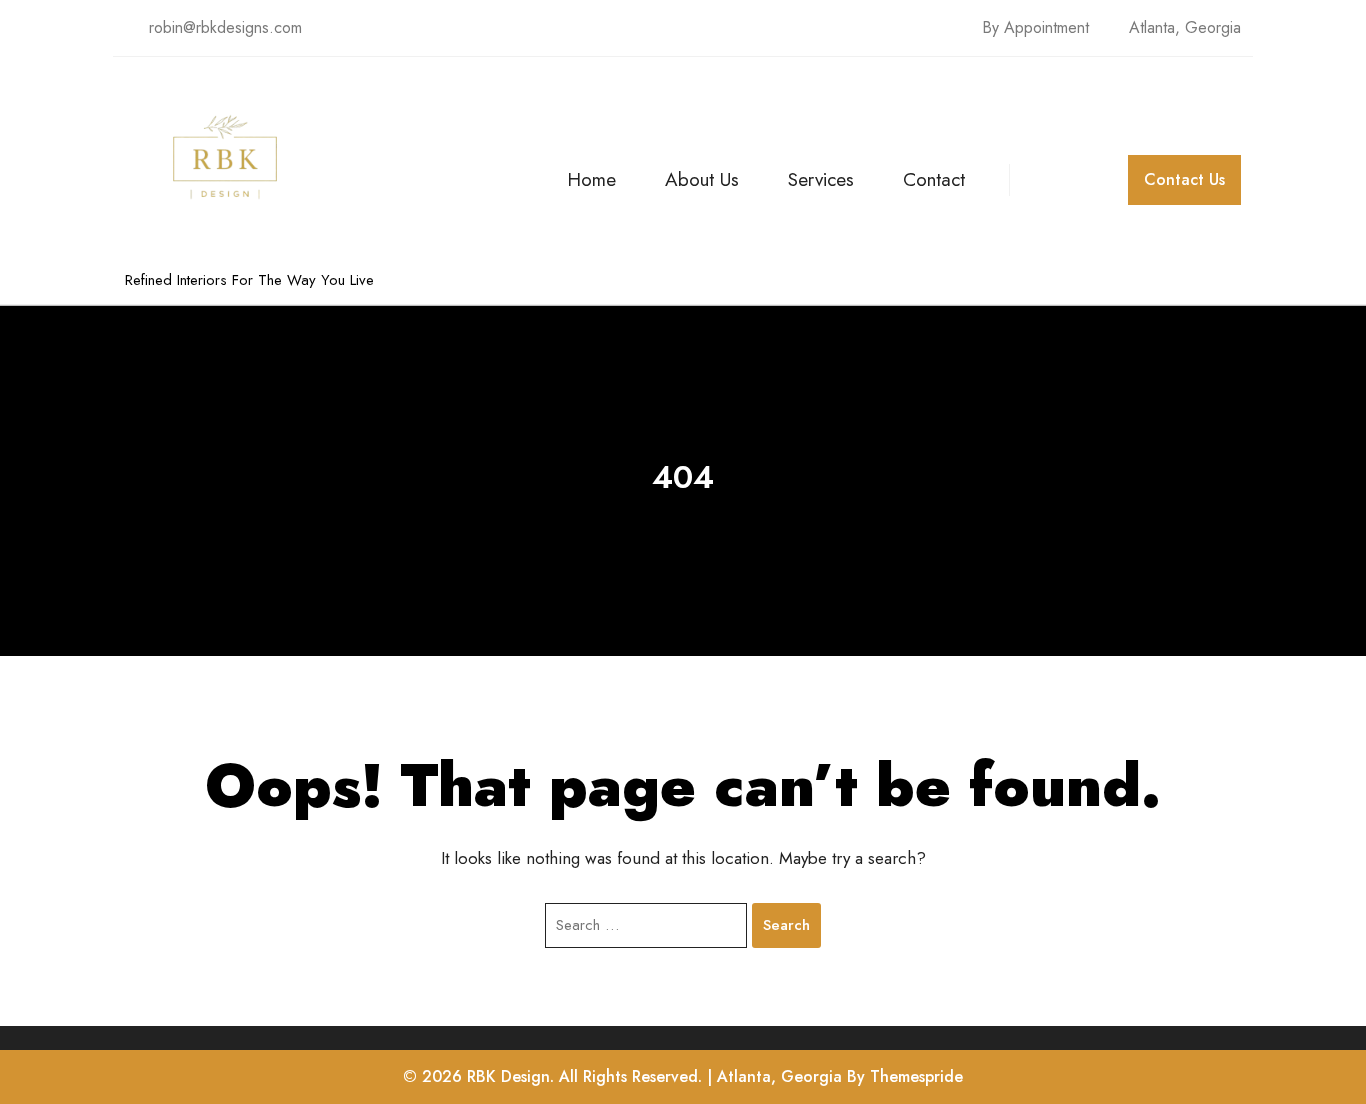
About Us (702, 179)
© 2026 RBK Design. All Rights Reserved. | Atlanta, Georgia (622, 1076)
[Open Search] (1027, 180)
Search (786, 925)
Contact (934, 179)
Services (821, 179)
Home (591, 179)
